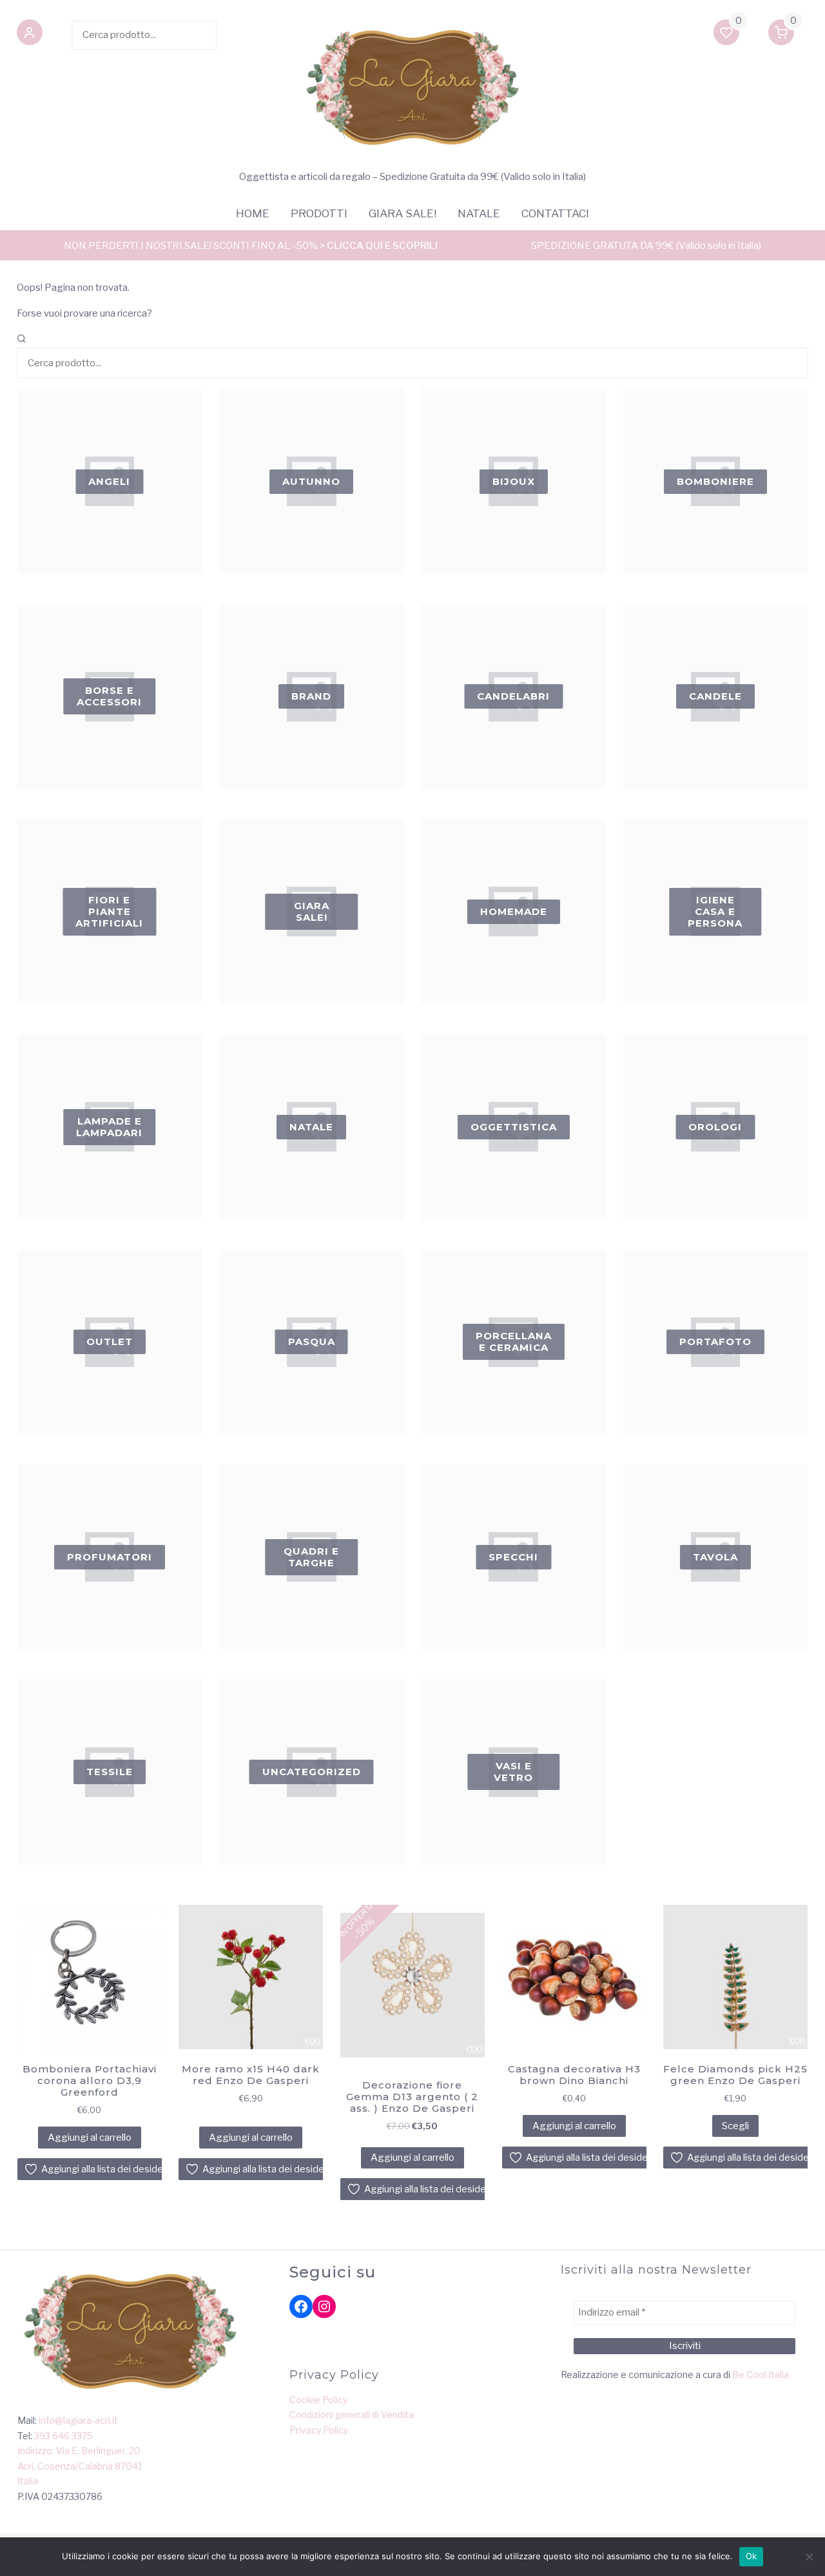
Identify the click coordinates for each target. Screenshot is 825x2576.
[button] (30, 35)
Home (253, 213)
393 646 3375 (63, 2436)
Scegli (735, 2126)
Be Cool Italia (761, 2374)
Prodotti (319, 213)
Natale (479, 213)
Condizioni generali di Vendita (352, 2414)
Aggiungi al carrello (90, 2138)
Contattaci (555, 213)
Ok (752, 2556)
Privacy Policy (319, 2430)
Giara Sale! (403, 213)
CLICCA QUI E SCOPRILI (382, 246)
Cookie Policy (318, 2400)
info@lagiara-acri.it (78, 2420)
